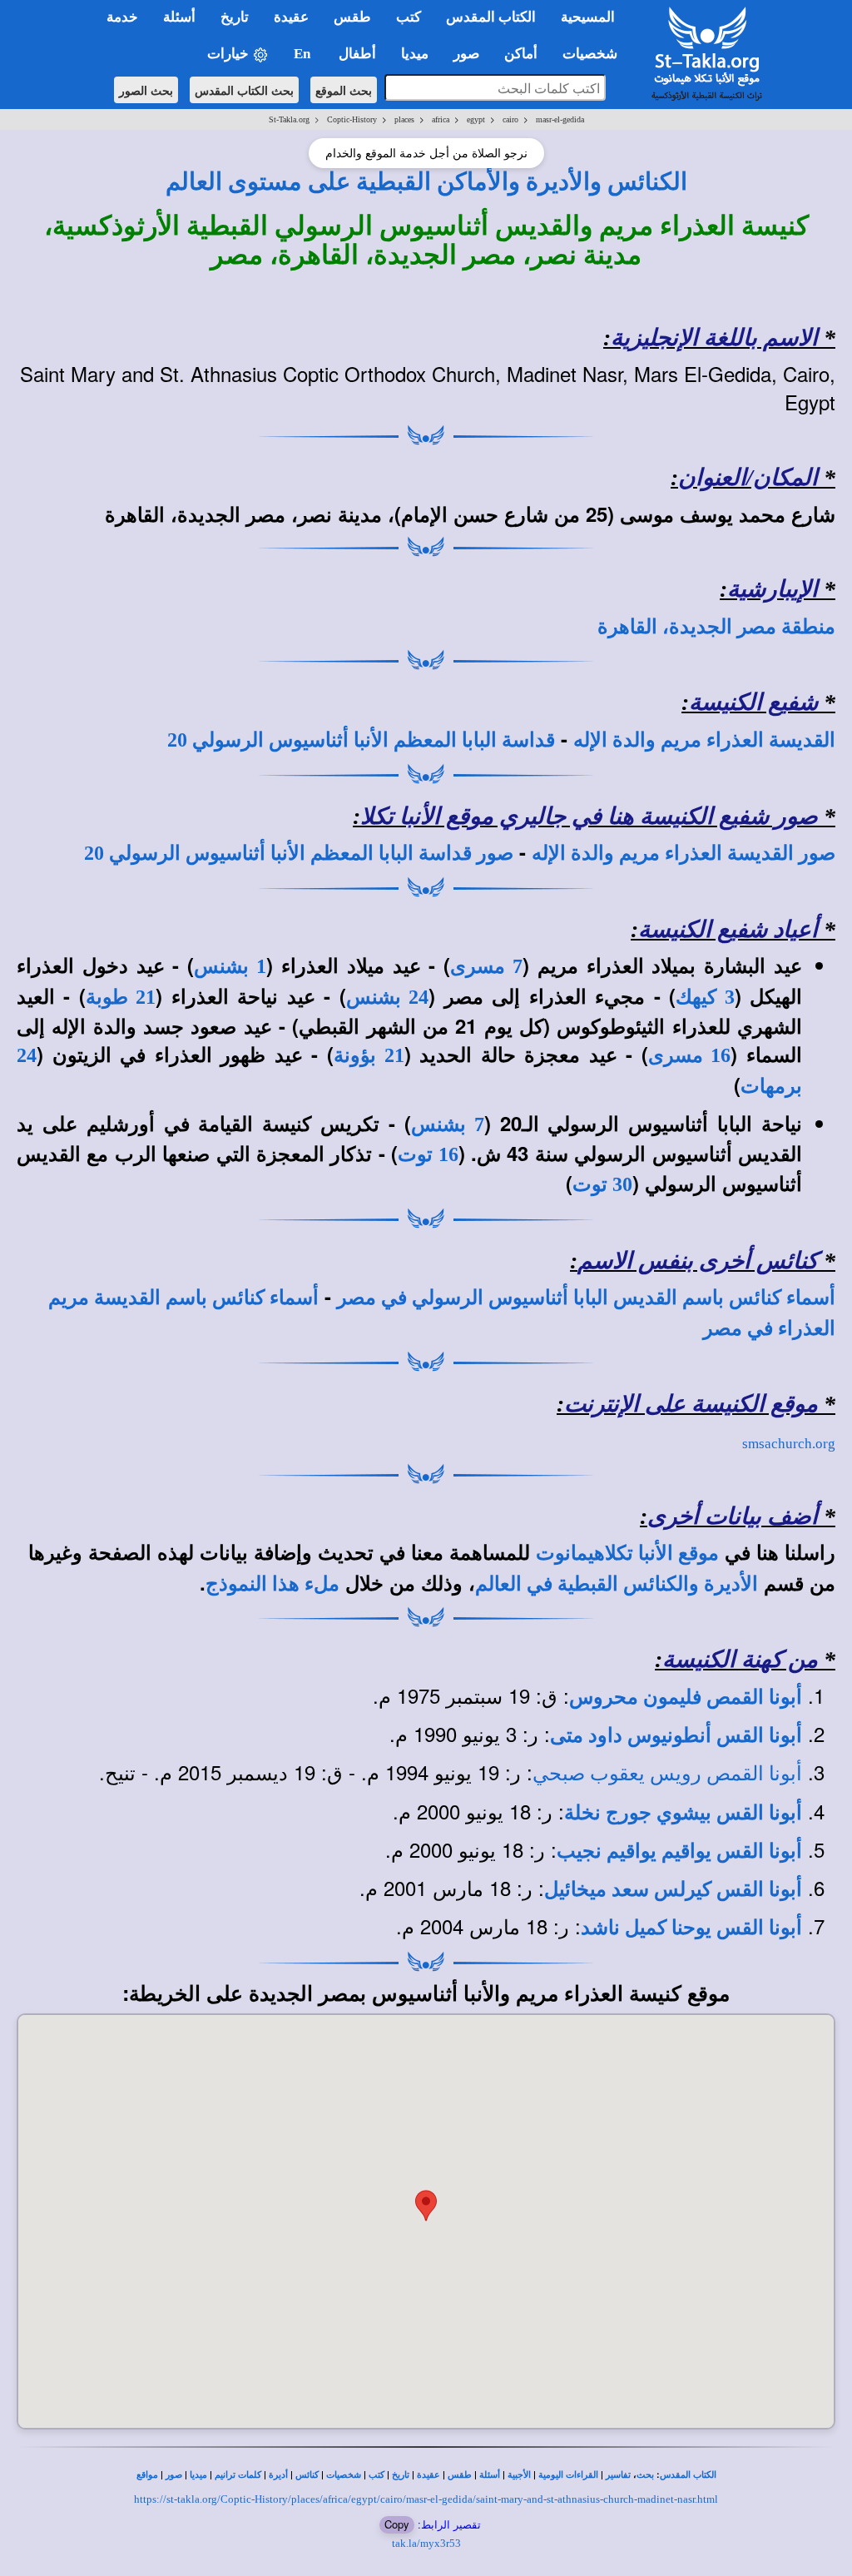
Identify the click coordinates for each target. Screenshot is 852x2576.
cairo (510, 119)
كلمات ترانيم (238, 2475)
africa (441, 119)
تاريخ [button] (235, 17)
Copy (397, 2524)
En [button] (304, 54)
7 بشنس (448, 1124)
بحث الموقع (344, 90)
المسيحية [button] (588, 17)
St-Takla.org (289, 119)
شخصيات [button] (595, 54)
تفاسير (618, 2475)
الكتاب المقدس (688, 2475)
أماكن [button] (521, 54)
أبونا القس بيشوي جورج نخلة (683, 1813)
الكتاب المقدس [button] (491, 17)
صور (174, 2475)
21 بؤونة (369, 1055)
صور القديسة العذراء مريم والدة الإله (684, 853)
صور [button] (466, 54)
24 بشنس (387, 997)
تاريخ (401, 2475)
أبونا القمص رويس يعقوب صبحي (667, 1774)
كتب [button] (409, 17)
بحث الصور (146, 90)
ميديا (198, 2475)
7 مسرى (486, 966)
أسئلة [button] (179, 17)
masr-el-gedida (560, 119)
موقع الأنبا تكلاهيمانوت (627, 1553)
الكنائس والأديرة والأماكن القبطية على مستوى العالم (426, 181)
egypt (476, 119)
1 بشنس (230, 966)
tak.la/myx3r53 (426, 2543)
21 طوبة (121, 997)
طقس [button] (352, 17)
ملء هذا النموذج (272, 1584)
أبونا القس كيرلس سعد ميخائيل (673, 1889)
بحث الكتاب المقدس (244, 90)
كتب (376, 2475)
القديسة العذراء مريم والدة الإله (704, 740)
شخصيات (344, 2475)
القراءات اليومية (568, 2475)
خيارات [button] (230, 54)
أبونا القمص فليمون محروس (686, 1697)
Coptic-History (352, 119)
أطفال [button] (357, 54)
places (404, 119)
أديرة (278, 2475)
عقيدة (428, 2475)
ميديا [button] (415, 54)
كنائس (307, 2475)
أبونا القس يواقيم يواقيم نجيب (679, 1851)
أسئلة (490, 2475)
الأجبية (519, 2475)
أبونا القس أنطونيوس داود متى (676, 1735)
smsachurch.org (789, 1444)
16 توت (428, 1154)
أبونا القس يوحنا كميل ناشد (691, 1928)
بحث (645, 2475)
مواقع (147, 2475)
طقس (460, 2475)
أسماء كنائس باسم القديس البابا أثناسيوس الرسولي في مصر (586, 1298)
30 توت (602, 1184)
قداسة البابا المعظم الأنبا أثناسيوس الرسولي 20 (361, 740)
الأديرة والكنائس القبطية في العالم (617, 1584)
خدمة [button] (122, 17)
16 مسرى (690, 1055)
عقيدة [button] (291, 17)
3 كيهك (705, 997)
